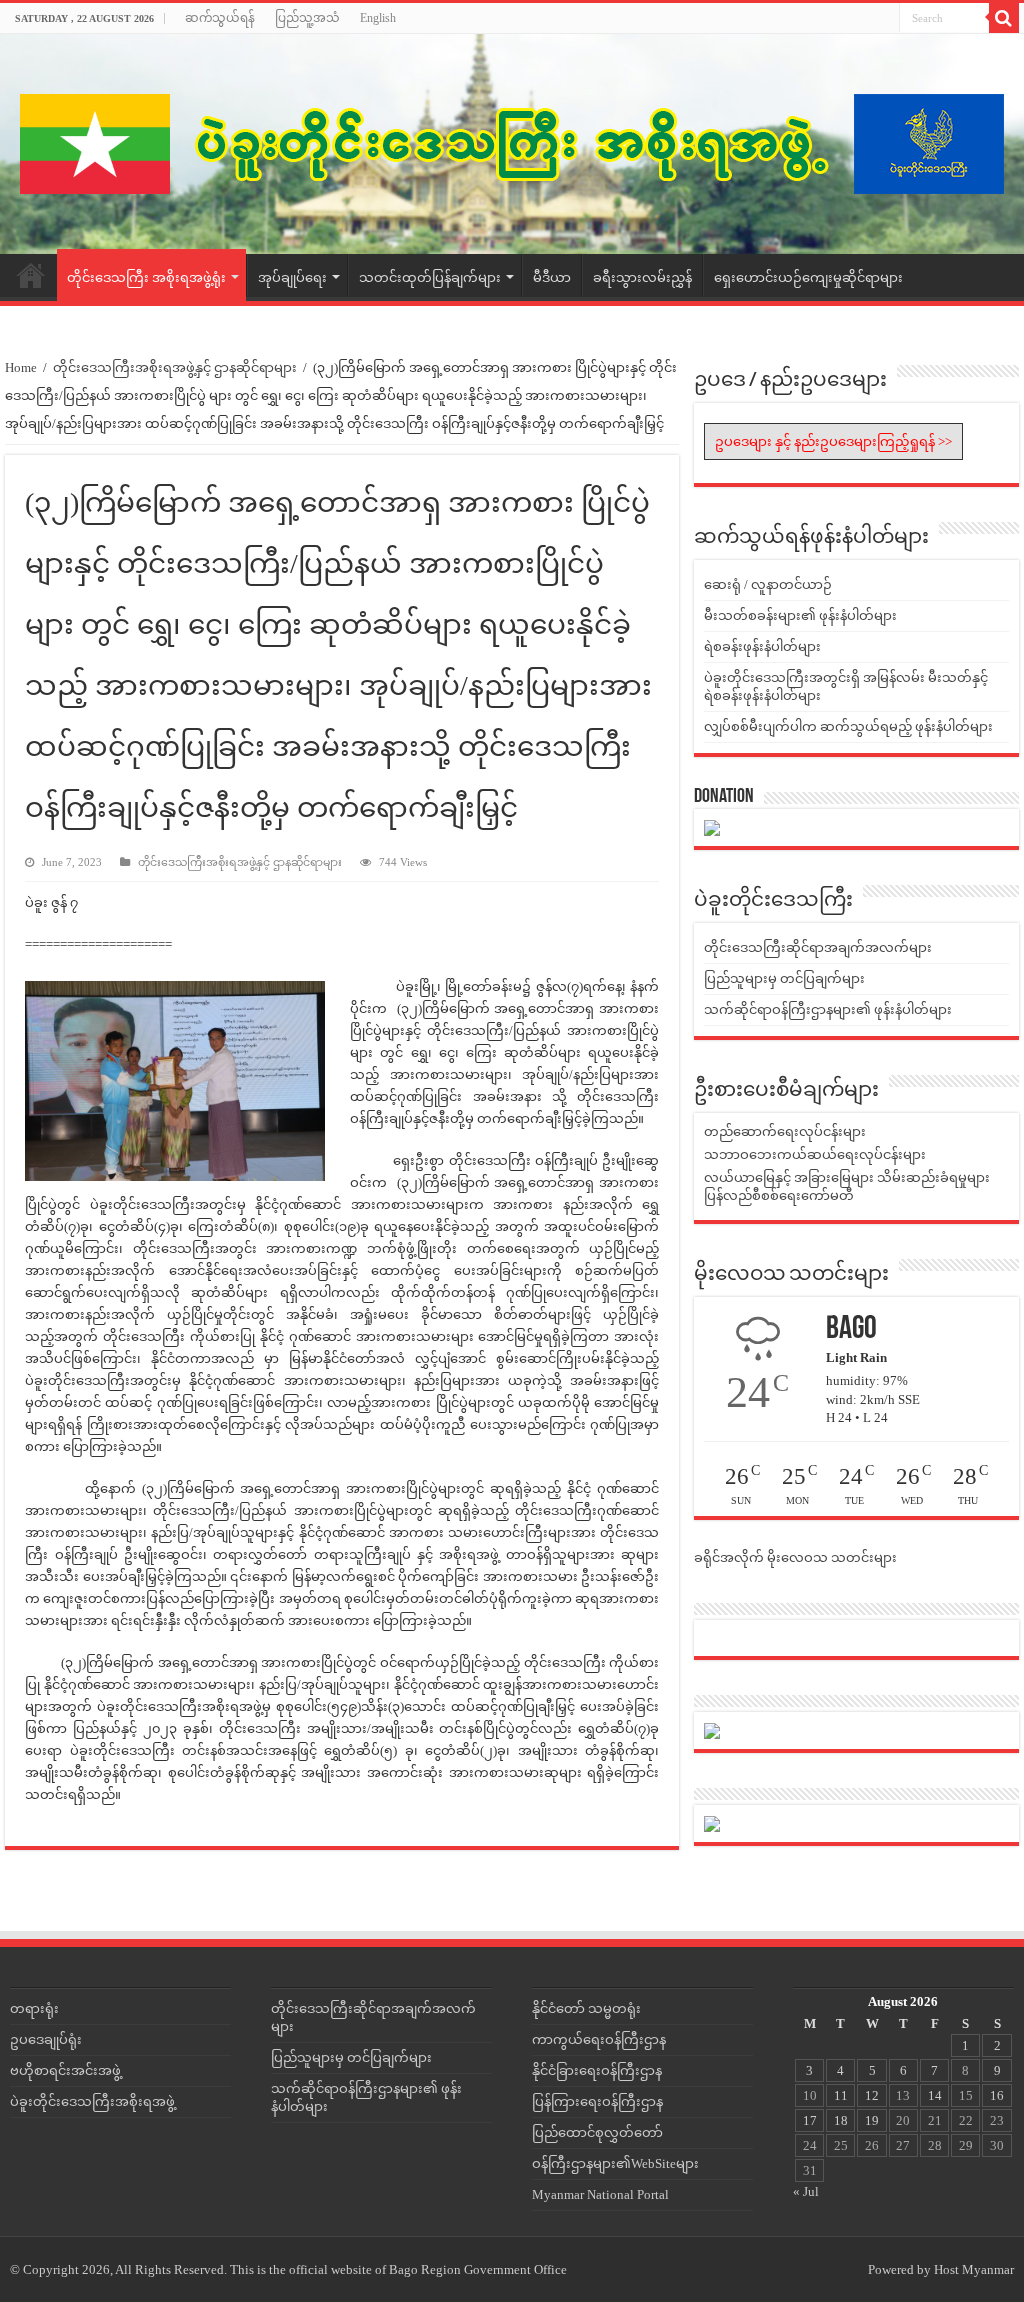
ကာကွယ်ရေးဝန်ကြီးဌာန (599, 2039)
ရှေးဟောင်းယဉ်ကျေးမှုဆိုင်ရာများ (808, 277)
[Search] (1004, 18)
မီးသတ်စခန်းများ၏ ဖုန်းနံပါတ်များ (800, 615)
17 (810, 2120)
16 (997, 2095)
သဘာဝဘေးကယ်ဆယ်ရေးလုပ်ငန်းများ (815, 1154)
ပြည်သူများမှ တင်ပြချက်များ (784, 978)
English (378, 18)
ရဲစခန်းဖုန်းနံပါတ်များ (762, 646)
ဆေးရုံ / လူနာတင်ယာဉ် (768, 584)
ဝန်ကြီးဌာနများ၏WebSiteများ (615, 2163)
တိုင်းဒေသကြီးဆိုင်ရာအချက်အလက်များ (818, 947)
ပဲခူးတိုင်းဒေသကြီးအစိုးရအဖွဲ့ (92, 2101)
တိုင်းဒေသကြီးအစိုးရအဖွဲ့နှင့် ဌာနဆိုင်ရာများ (175, 367)
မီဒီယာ (552, 277)
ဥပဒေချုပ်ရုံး (46, 2039)
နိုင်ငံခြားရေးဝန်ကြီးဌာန (597, 2070)
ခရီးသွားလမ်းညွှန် (642, 277)
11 (841, 2095)
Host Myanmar (974, 2269)
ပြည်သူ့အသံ (307, 18)
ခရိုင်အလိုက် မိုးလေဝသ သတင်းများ (795, 1557)
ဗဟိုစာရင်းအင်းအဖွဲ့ (65, 2070)
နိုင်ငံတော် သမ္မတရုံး (586, 2008)
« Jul (806, 2191)
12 (872, 2095)
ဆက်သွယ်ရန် (220, 18)
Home (31, 275)
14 (935, 2095)
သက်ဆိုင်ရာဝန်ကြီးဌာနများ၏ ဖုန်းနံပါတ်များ (828, 1009)
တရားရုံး (34, 2008)
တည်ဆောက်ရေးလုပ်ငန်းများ (785, 1131)
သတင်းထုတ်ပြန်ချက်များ (430, 277)
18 (841, 2120)
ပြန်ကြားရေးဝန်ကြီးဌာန (597, 2101)
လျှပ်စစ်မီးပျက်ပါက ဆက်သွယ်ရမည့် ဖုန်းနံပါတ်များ (848, 726)
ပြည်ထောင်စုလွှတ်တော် (597, 2132)
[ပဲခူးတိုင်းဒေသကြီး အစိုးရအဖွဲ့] (512, 144)
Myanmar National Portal (600, 2194)
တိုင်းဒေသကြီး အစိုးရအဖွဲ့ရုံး (146, 277)
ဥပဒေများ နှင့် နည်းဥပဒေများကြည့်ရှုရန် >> (833, 441)
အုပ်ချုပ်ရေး (292, 277)
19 (872, 2120)
